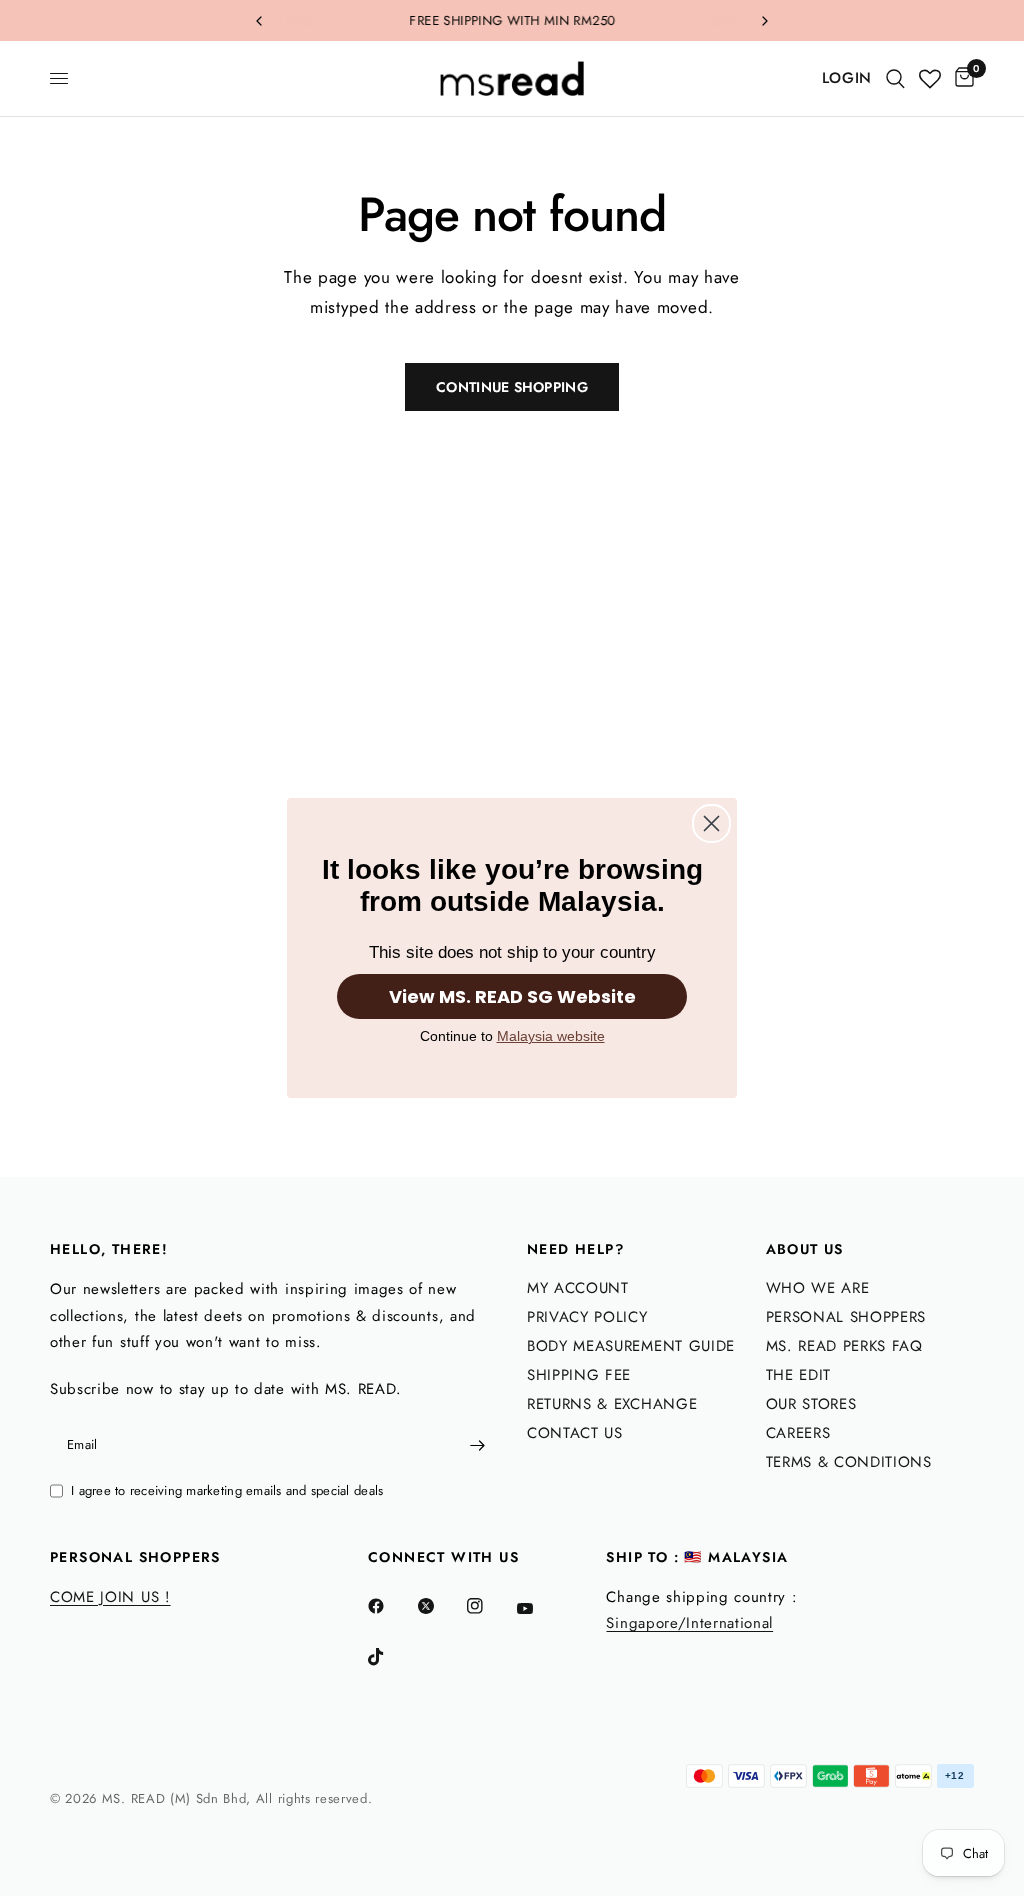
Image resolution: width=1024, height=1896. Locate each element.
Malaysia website (551, 1036)
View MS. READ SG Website (512, 996)
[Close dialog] (711, 823)
